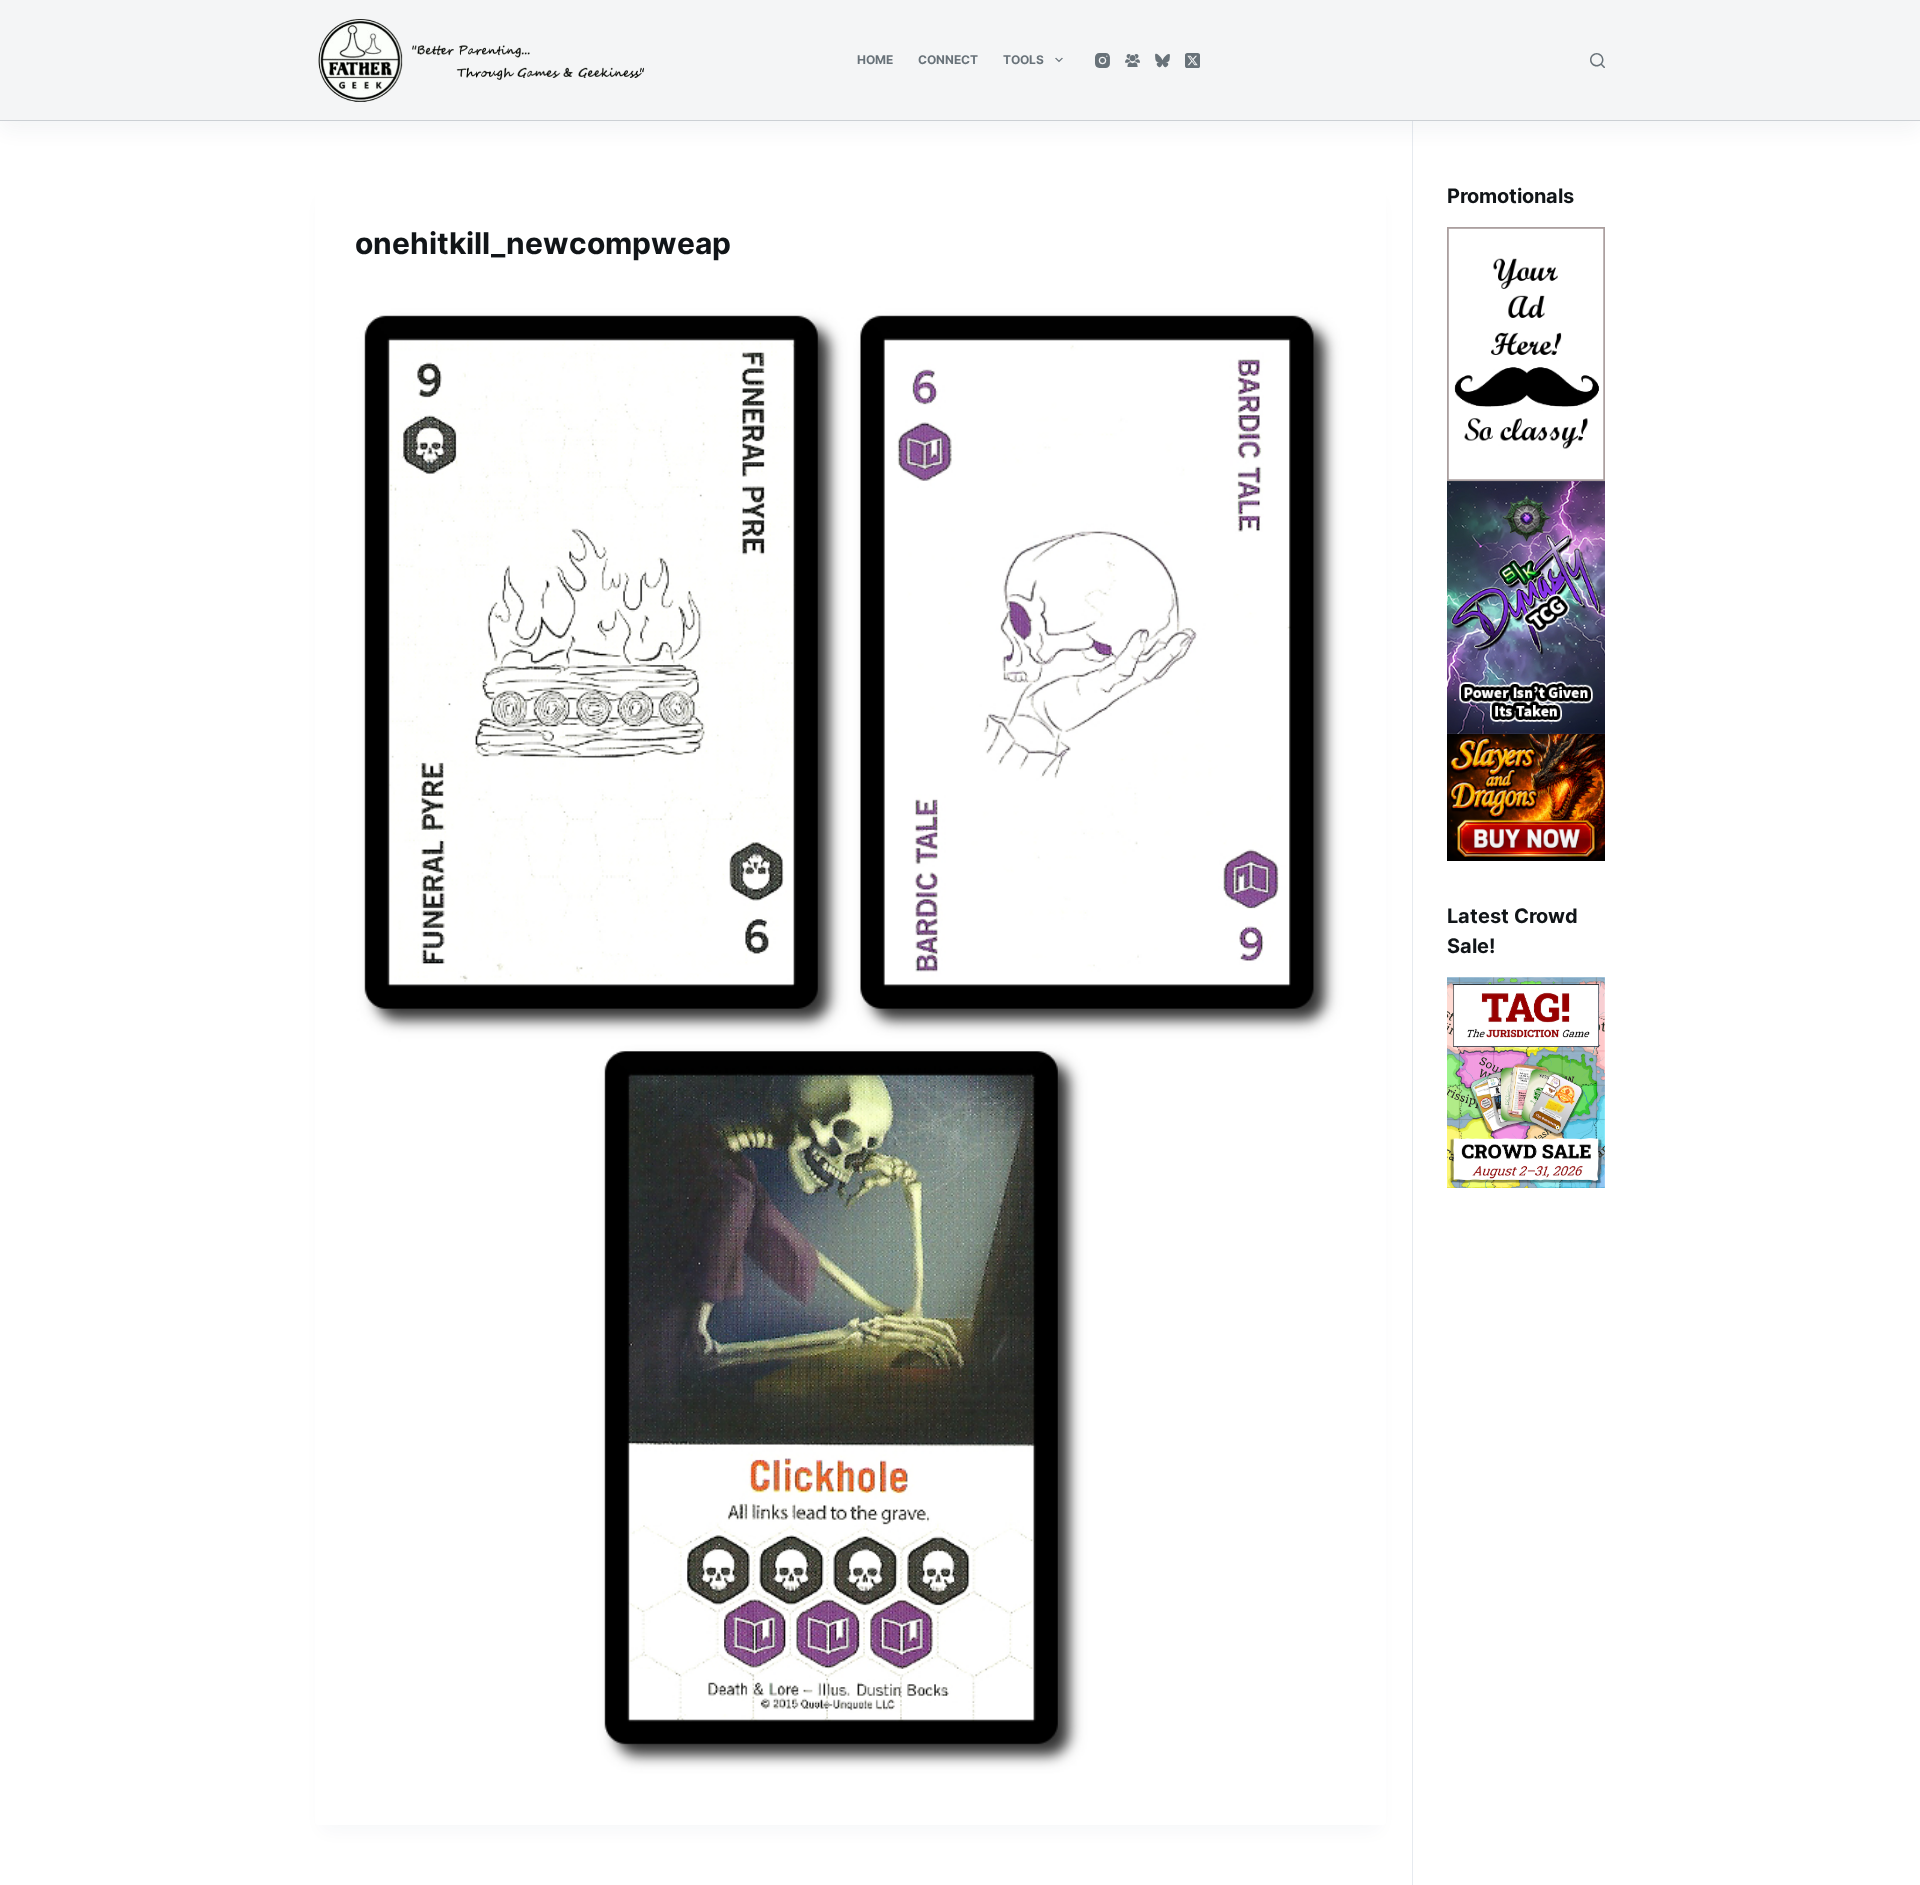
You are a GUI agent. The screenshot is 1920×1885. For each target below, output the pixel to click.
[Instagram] (1102, 60)
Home (875, 59)
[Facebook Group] (1132, 60)
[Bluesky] (1162, 60)
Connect (948, 59)
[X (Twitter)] (1192, 60)
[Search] (1597, 60)
